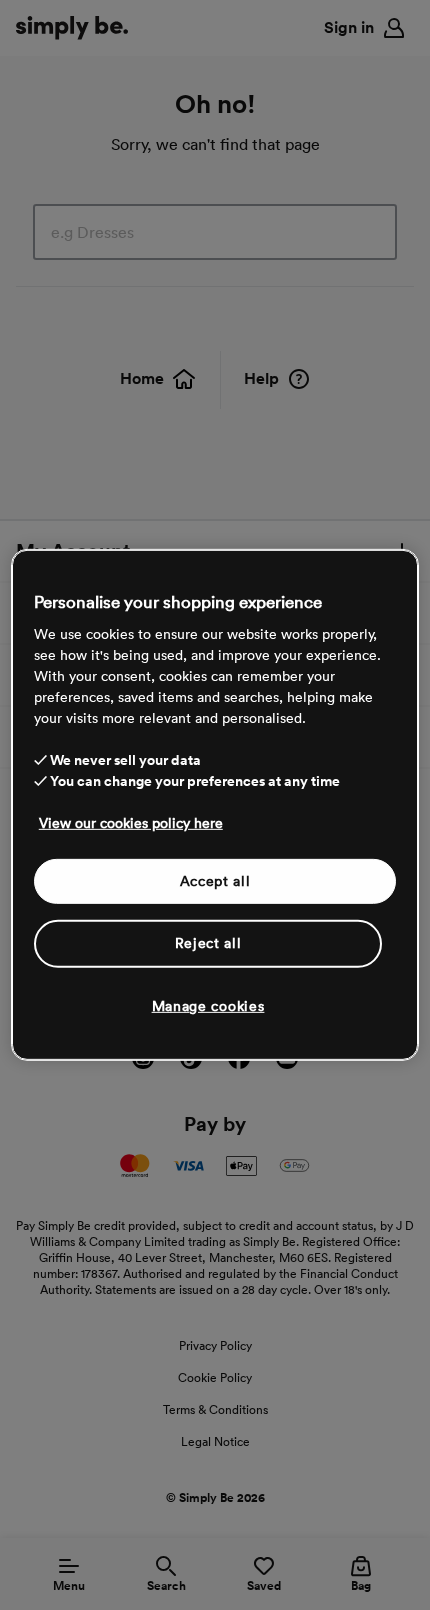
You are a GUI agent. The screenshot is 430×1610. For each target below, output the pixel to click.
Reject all (208, 943)
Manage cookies (208, 1006)
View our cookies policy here (131, 822)
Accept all (215, 880)
